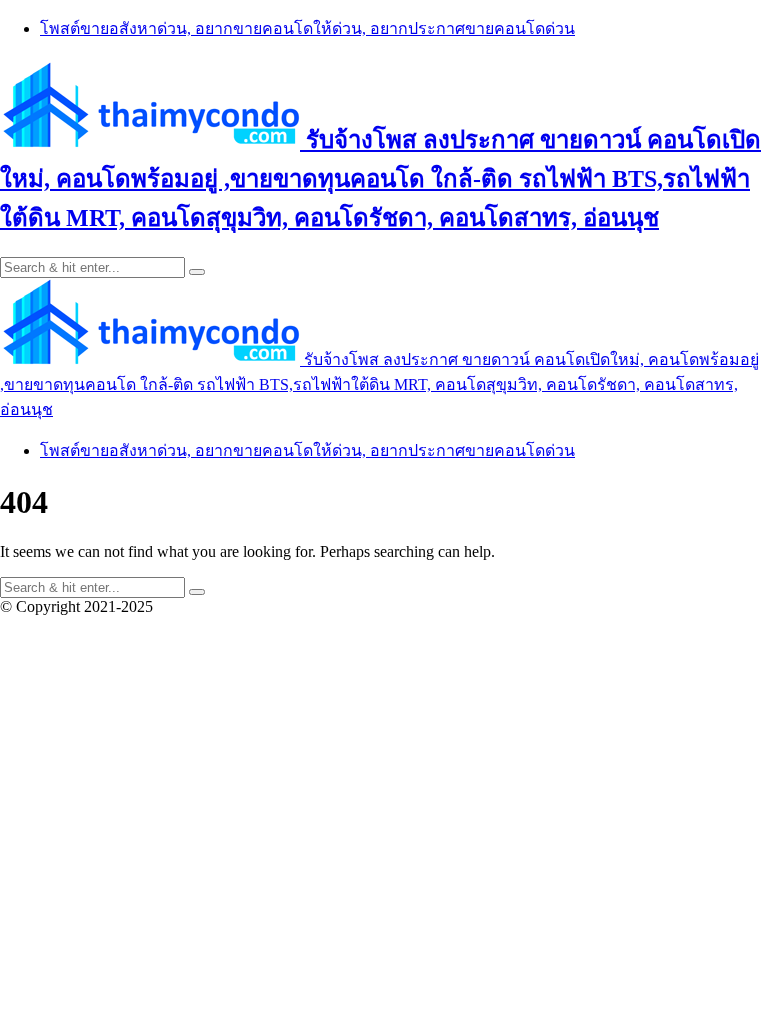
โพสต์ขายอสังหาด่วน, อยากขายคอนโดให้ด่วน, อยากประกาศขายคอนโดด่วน (307, 28)
